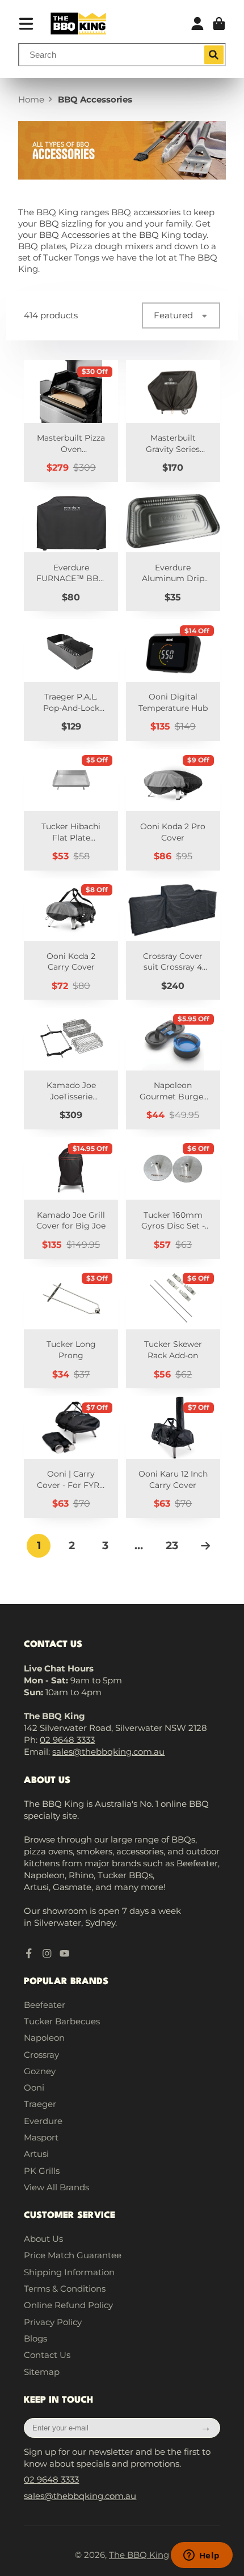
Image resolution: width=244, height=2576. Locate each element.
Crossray (41, 2055)
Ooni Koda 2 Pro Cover (173, 810)
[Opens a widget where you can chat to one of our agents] (201, 2556)
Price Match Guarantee (73, 2255)
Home (31, 99)
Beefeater (45, 2005)
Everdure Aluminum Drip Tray (173, 551)
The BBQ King (139, 2555)
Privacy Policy (53, 2322)
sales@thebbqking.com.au (108, 1752)
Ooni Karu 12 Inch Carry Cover (173, 1457)
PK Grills (42, 2171)
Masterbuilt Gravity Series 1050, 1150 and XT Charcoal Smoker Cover (173, 421)
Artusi (36, 2154)
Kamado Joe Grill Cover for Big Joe (71, 1198)
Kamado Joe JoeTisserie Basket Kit (71, 1069)
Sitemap (42, 2372)
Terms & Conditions (65, 2289)
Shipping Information (69, 2272)
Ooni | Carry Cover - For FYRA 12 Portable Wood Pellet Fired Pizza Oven (71, 1457)
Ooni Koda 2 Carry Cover (71, 939)
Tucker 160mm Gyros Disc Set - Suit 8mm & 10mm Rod (173, 1198)
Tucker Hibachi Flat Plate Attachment (71, 810)
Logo (78, 24)
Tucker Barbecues (62, 2021)
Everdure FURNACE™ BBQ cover (71, 551)
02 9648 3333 (67, 1740)
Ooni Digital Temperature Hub (173, 680)
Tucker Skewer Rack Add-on (173, 1328)
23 (172, 1545)
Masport (41, 2137)
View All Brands (56, 2187)
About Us (43, 2239)
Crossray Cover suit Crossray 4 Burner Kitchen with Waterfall (173, 939)
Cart (219, 24)
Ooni (34, 2087)
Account (197, 24)
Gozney (40, 2071)
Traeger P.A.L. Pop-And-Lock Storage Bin (71, 680)
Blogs (35, 2338)
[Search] (214, 55)
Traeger (40, 2104)
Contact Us (47, 2355)
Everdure (43, 2121)
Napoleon (44, 2038)
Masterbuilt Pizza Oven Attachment (71, 421)
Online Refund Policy (68, 2305)
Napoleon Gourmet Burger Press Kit (173, 1069)
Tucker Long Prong (71, 1328)
